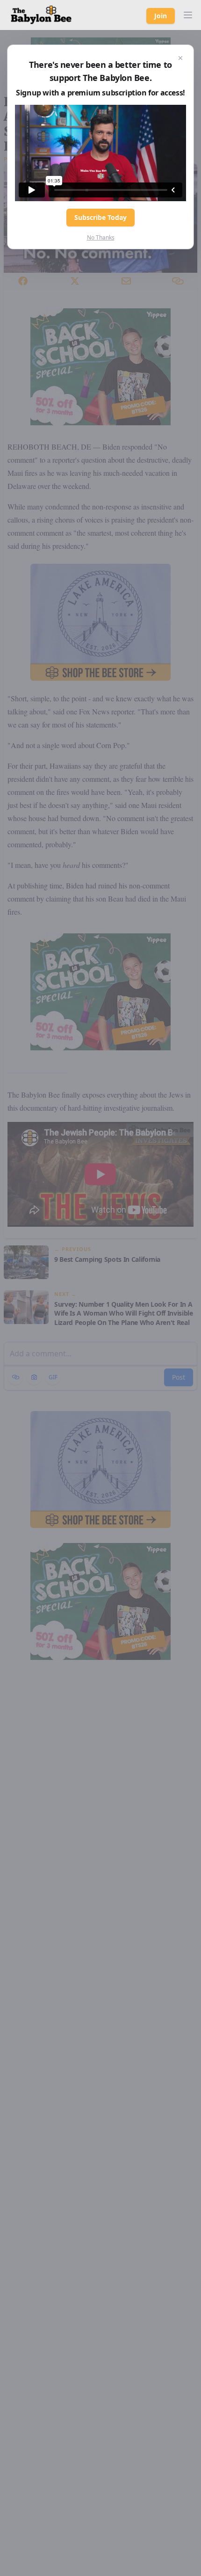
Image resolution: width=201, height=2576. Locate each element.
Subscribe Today (100, 217)
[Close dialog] (180, 58)
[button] (188, 15)
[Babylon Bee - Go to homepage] (41, 15)
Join (161, 16)
